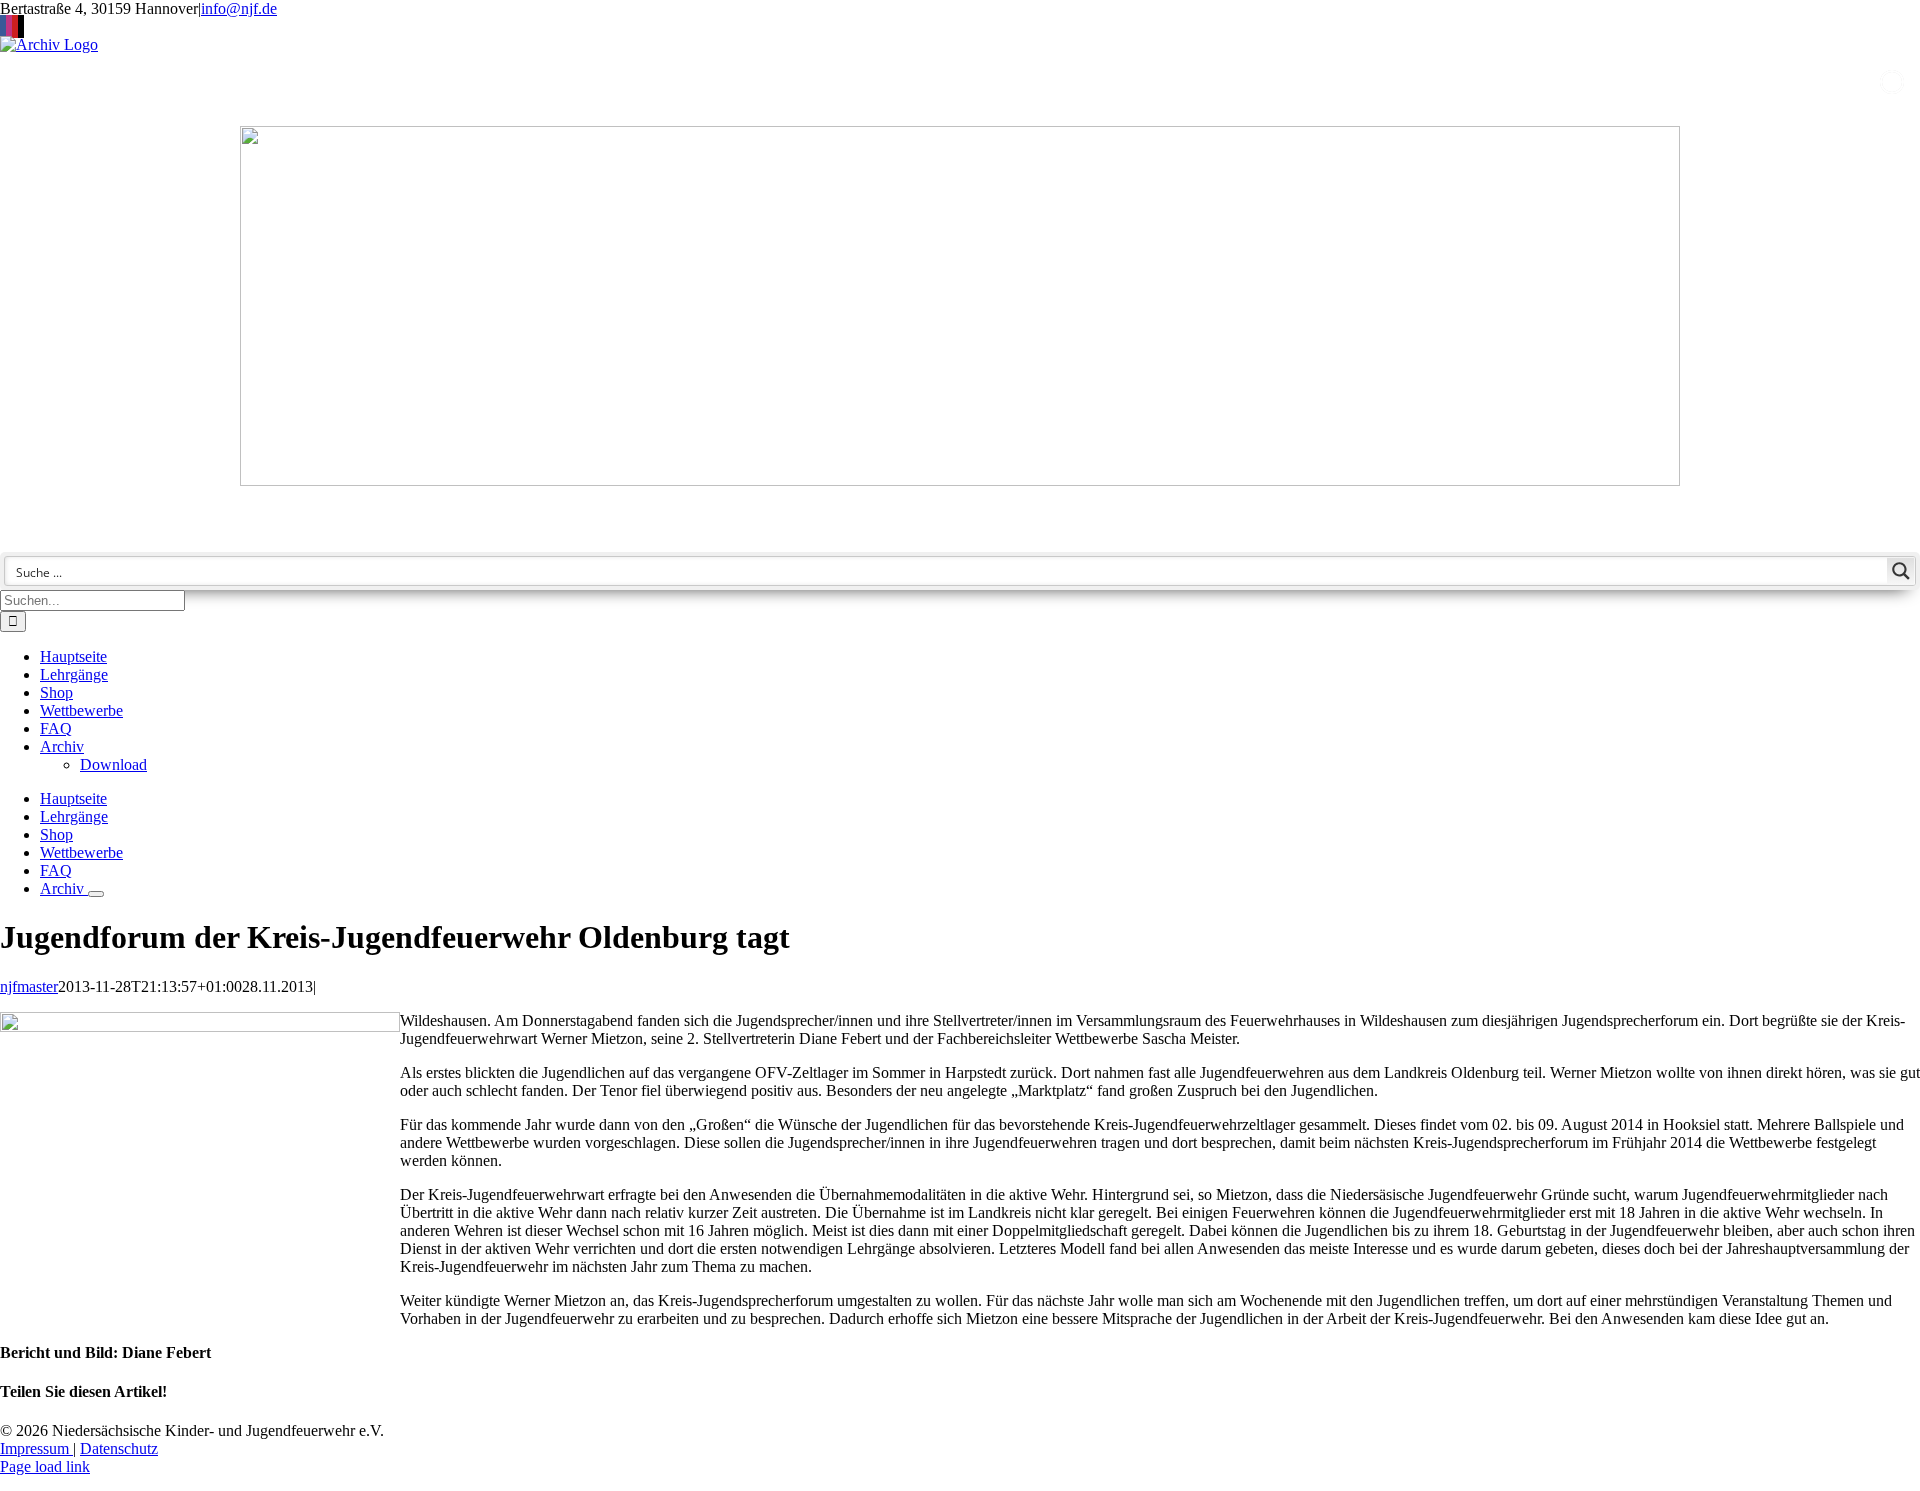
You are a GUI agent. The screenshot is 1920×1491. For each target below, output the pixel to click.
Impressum (36, 1448)
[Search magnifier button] (1901, 571)
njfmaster (29, 986)
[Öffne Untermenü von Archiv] (96, 894)
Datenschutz (119, 1448)
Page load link (45, 1466)
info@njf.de (239, 8)
